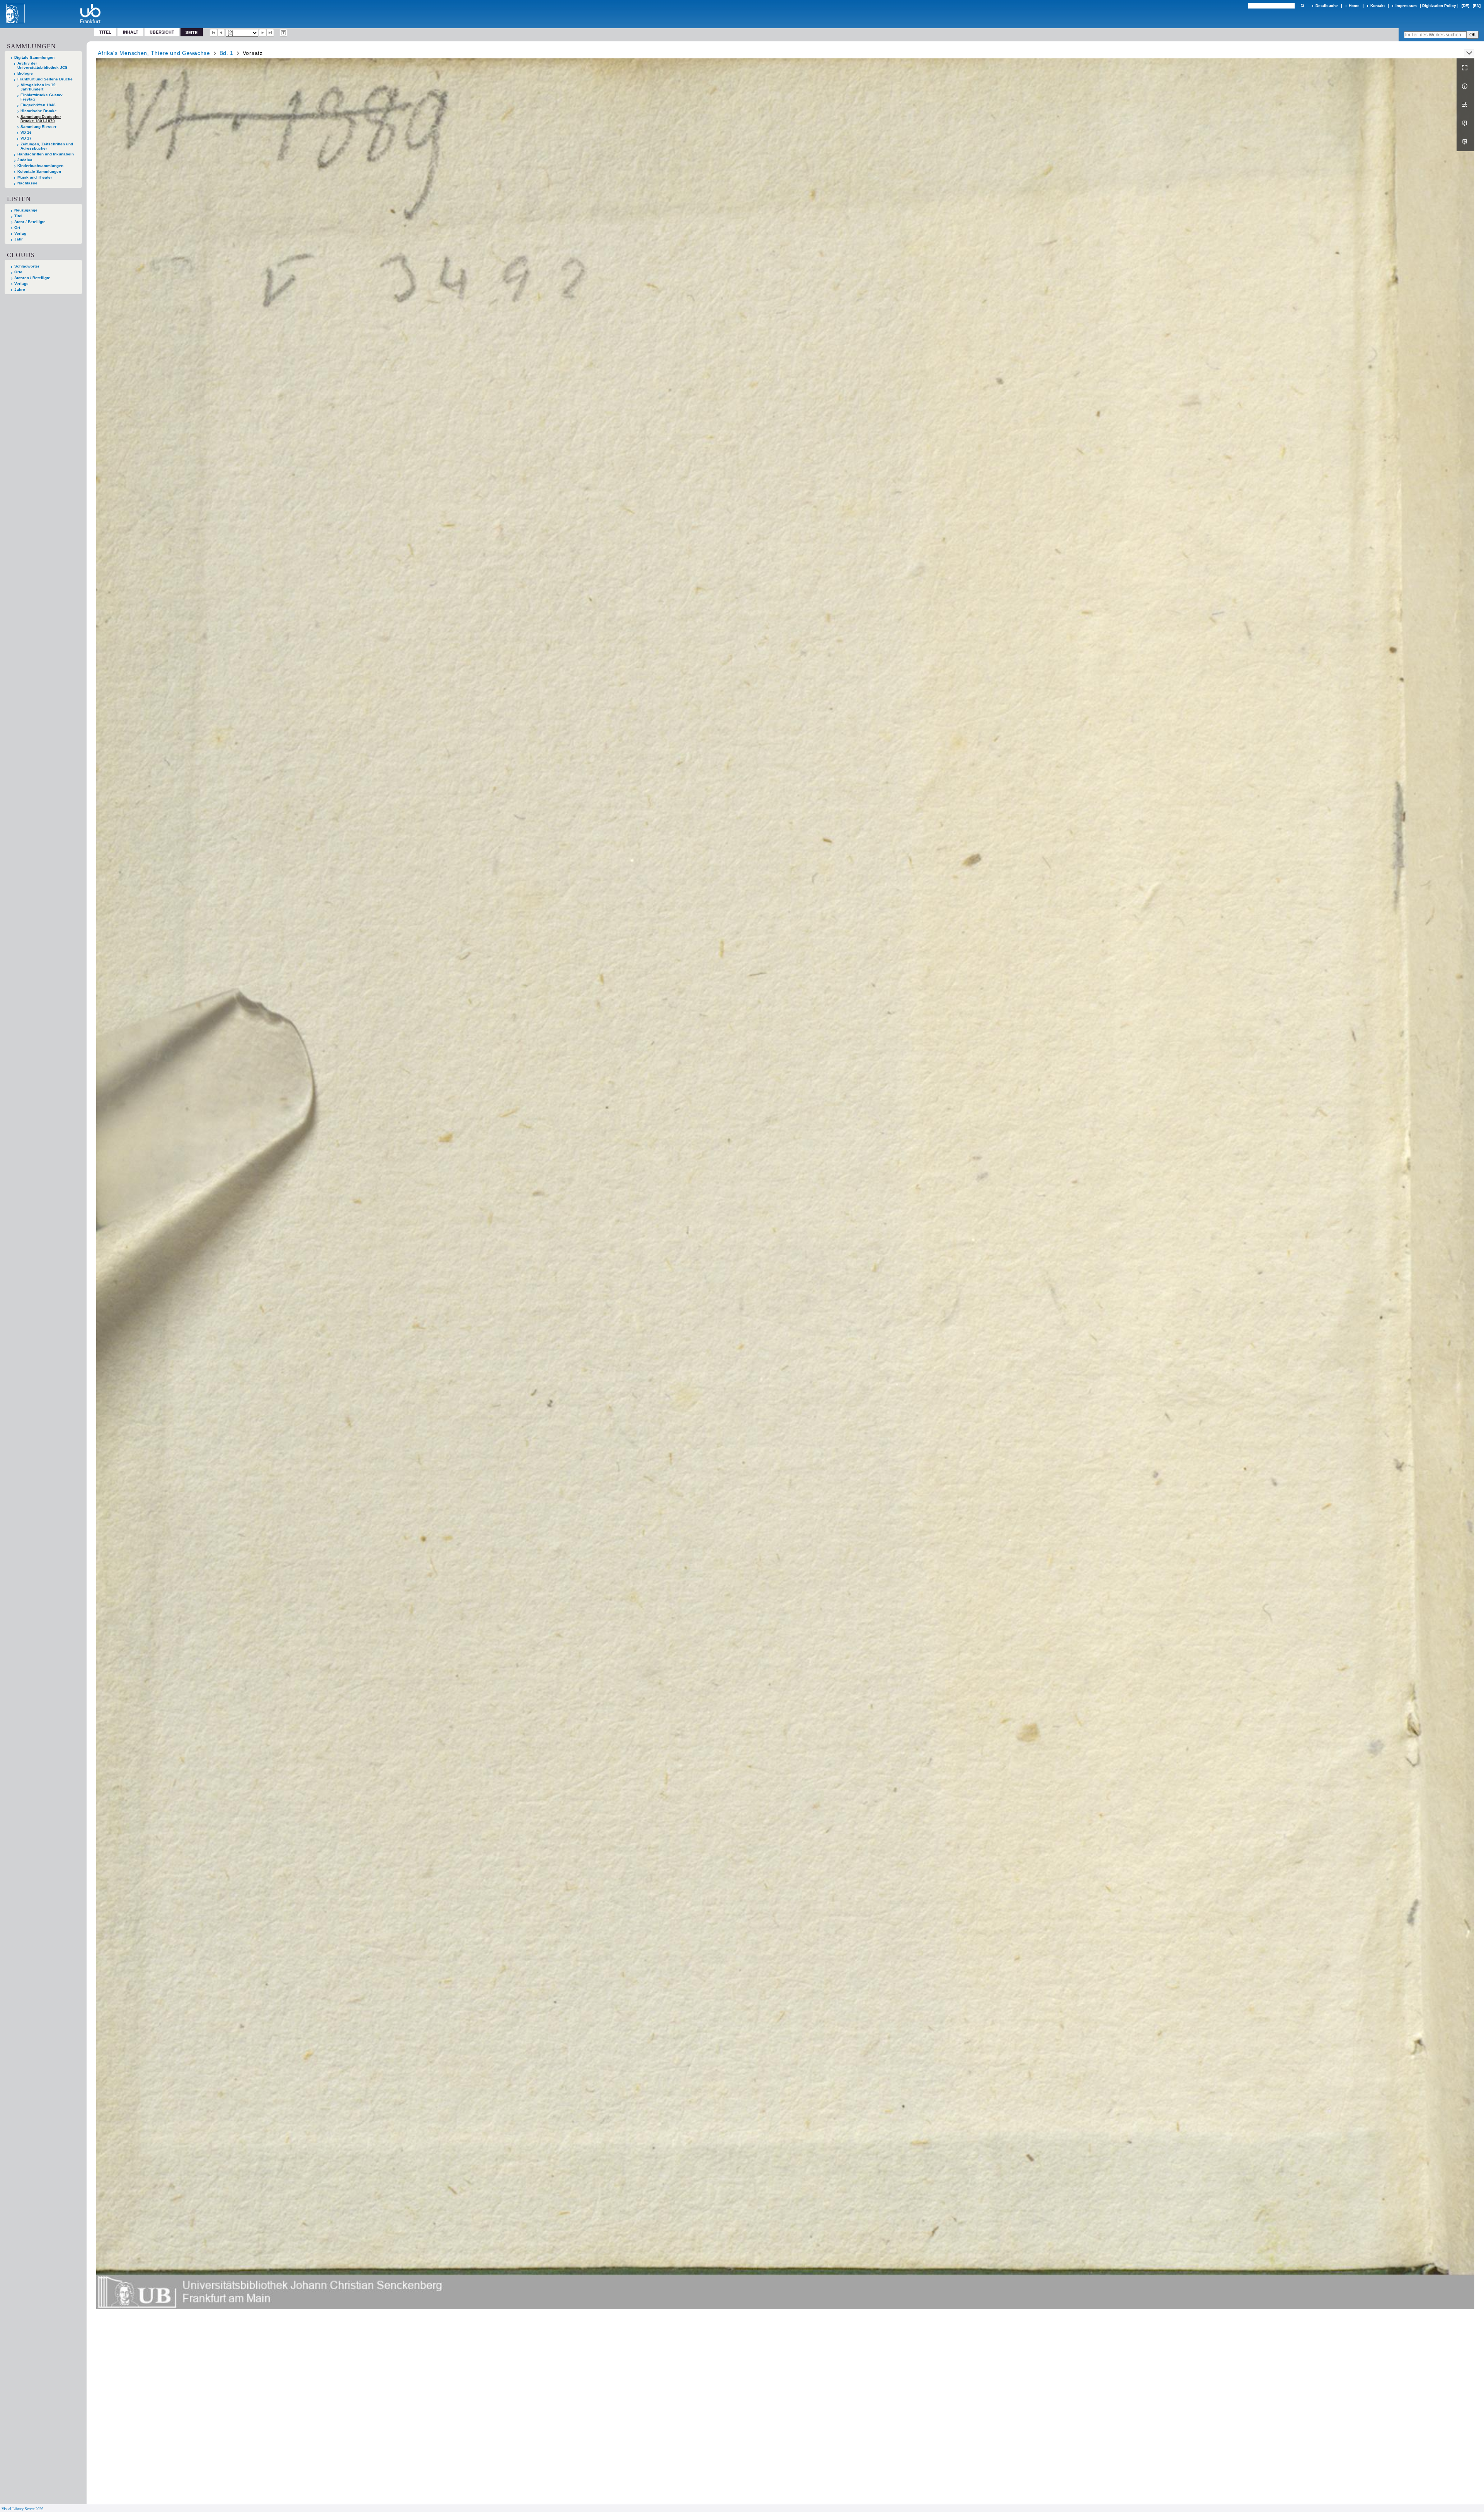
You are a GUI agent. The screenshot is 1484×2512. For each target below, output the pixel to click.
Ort (17, 228)
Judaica (25, 160)
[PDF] (1465, 123)
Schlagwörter (27, 266)
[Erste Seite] (214, 33)
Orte (18, 272)
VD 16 (26, 132)
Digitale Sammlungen (34, 57)
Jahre (20, 289)
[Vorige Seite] (221, 33)
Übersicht (162, 32)
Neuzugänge (26, 210)
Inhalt (131, 32)
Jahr (19, 239)
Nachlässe (27, 183)
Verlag (20, 233)
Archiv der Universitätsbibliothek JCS (43, 65)
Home (1354, 6)
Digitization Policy (1439, 6)
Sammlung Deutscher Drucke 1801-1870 (41, 119)
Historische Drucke (39, 111)
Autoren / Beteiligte (32, 278)
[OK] (1302, 6)
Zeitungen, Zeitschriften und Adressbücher (47, 146)
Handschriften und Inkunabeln (46, 154)
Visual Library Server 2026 (22, 2509)
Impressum (1406, 6)
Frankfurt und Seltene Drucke (45, 79)
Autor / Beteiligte (30, 222)
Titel (105, 32)
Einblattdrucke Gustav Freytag (42, 97)
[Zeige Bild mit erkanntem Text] (284, 33)
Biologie (25, 73)
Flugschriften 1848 (38, 105)
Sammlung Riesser (38, 127)
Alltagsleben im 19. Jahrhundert (39, 87)
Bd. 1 (227, 53)
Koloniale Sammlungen (39, 171)
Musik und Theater (35, 177)
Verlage (21, 284)
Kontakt (1378, 6)
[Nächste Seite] (263, 33)
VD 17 (26, 138)
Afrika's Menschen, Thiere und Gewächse (154, 53)
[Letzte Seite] (270, 33)
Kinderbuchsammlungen (40, 166)
